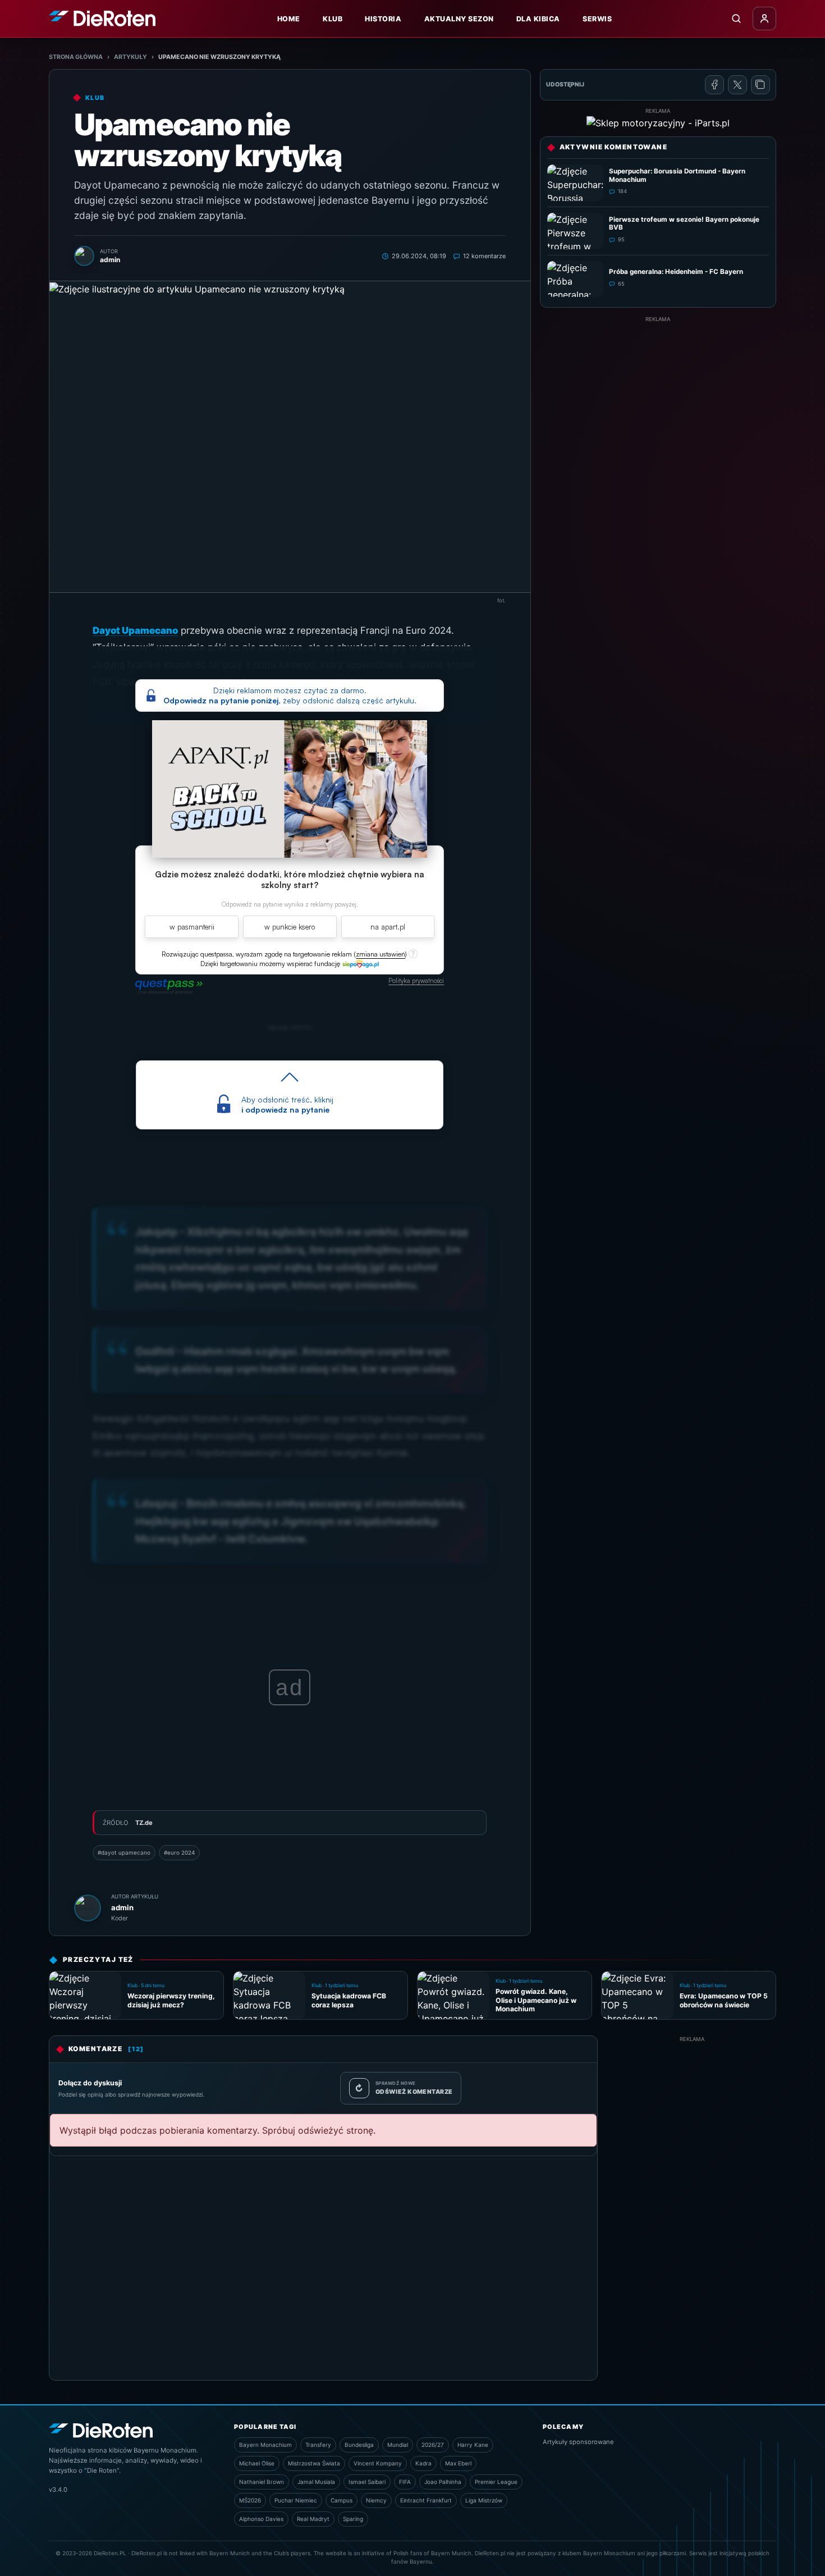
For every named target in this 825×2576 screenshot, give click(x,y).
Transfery (318, 2445)
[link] (360, 963)
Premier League (496, 2482)
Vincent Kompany (378, 2463)
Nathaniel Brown (262, 2482)
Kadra (423, 2463)
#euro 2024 (179, 1852)
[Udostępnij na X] (737, 85)
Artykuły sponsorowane (578, 2442)
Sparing (353, 2519)
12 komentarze (484, 256)
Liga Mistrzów (484, 2500)
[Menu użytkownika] (764, 19)
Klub (333, 19)
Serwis (597, 19)
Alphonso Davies (261, 2519)
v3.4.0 (58, 2490)
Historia (383, 19)
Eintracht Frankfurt (426, 2500)
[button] (381, 954)
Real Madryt (313, 2519)
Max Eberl (458, 2463)
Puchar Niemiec (296, 2500)
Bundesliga (359, 2445)
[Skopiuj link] (760, 85)
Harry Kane (473, 2445)
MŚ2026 (250, 2500)
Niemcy (376, 2500)
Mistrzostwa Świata (314, 2463)
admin (122, 1907)
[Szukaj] (736, 19)
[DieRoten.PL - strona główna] (102, 18)
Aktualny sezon (459, 19)
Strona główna (76, 57)
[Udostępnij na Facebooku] (714, 85)
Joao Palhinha (443, 2482)
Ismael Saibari (367, 2482)
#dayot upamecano (124, 1852)
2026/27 (433, 2445)
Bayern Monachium (265, 2445)
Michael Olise (257, 2463)
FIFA (405, 2482)
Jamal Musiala (316, 2482)
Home (289, 19)
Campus (342, 2500)
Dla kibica (538, 19)
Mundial (398, 2445)
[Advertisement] (658, 402)
